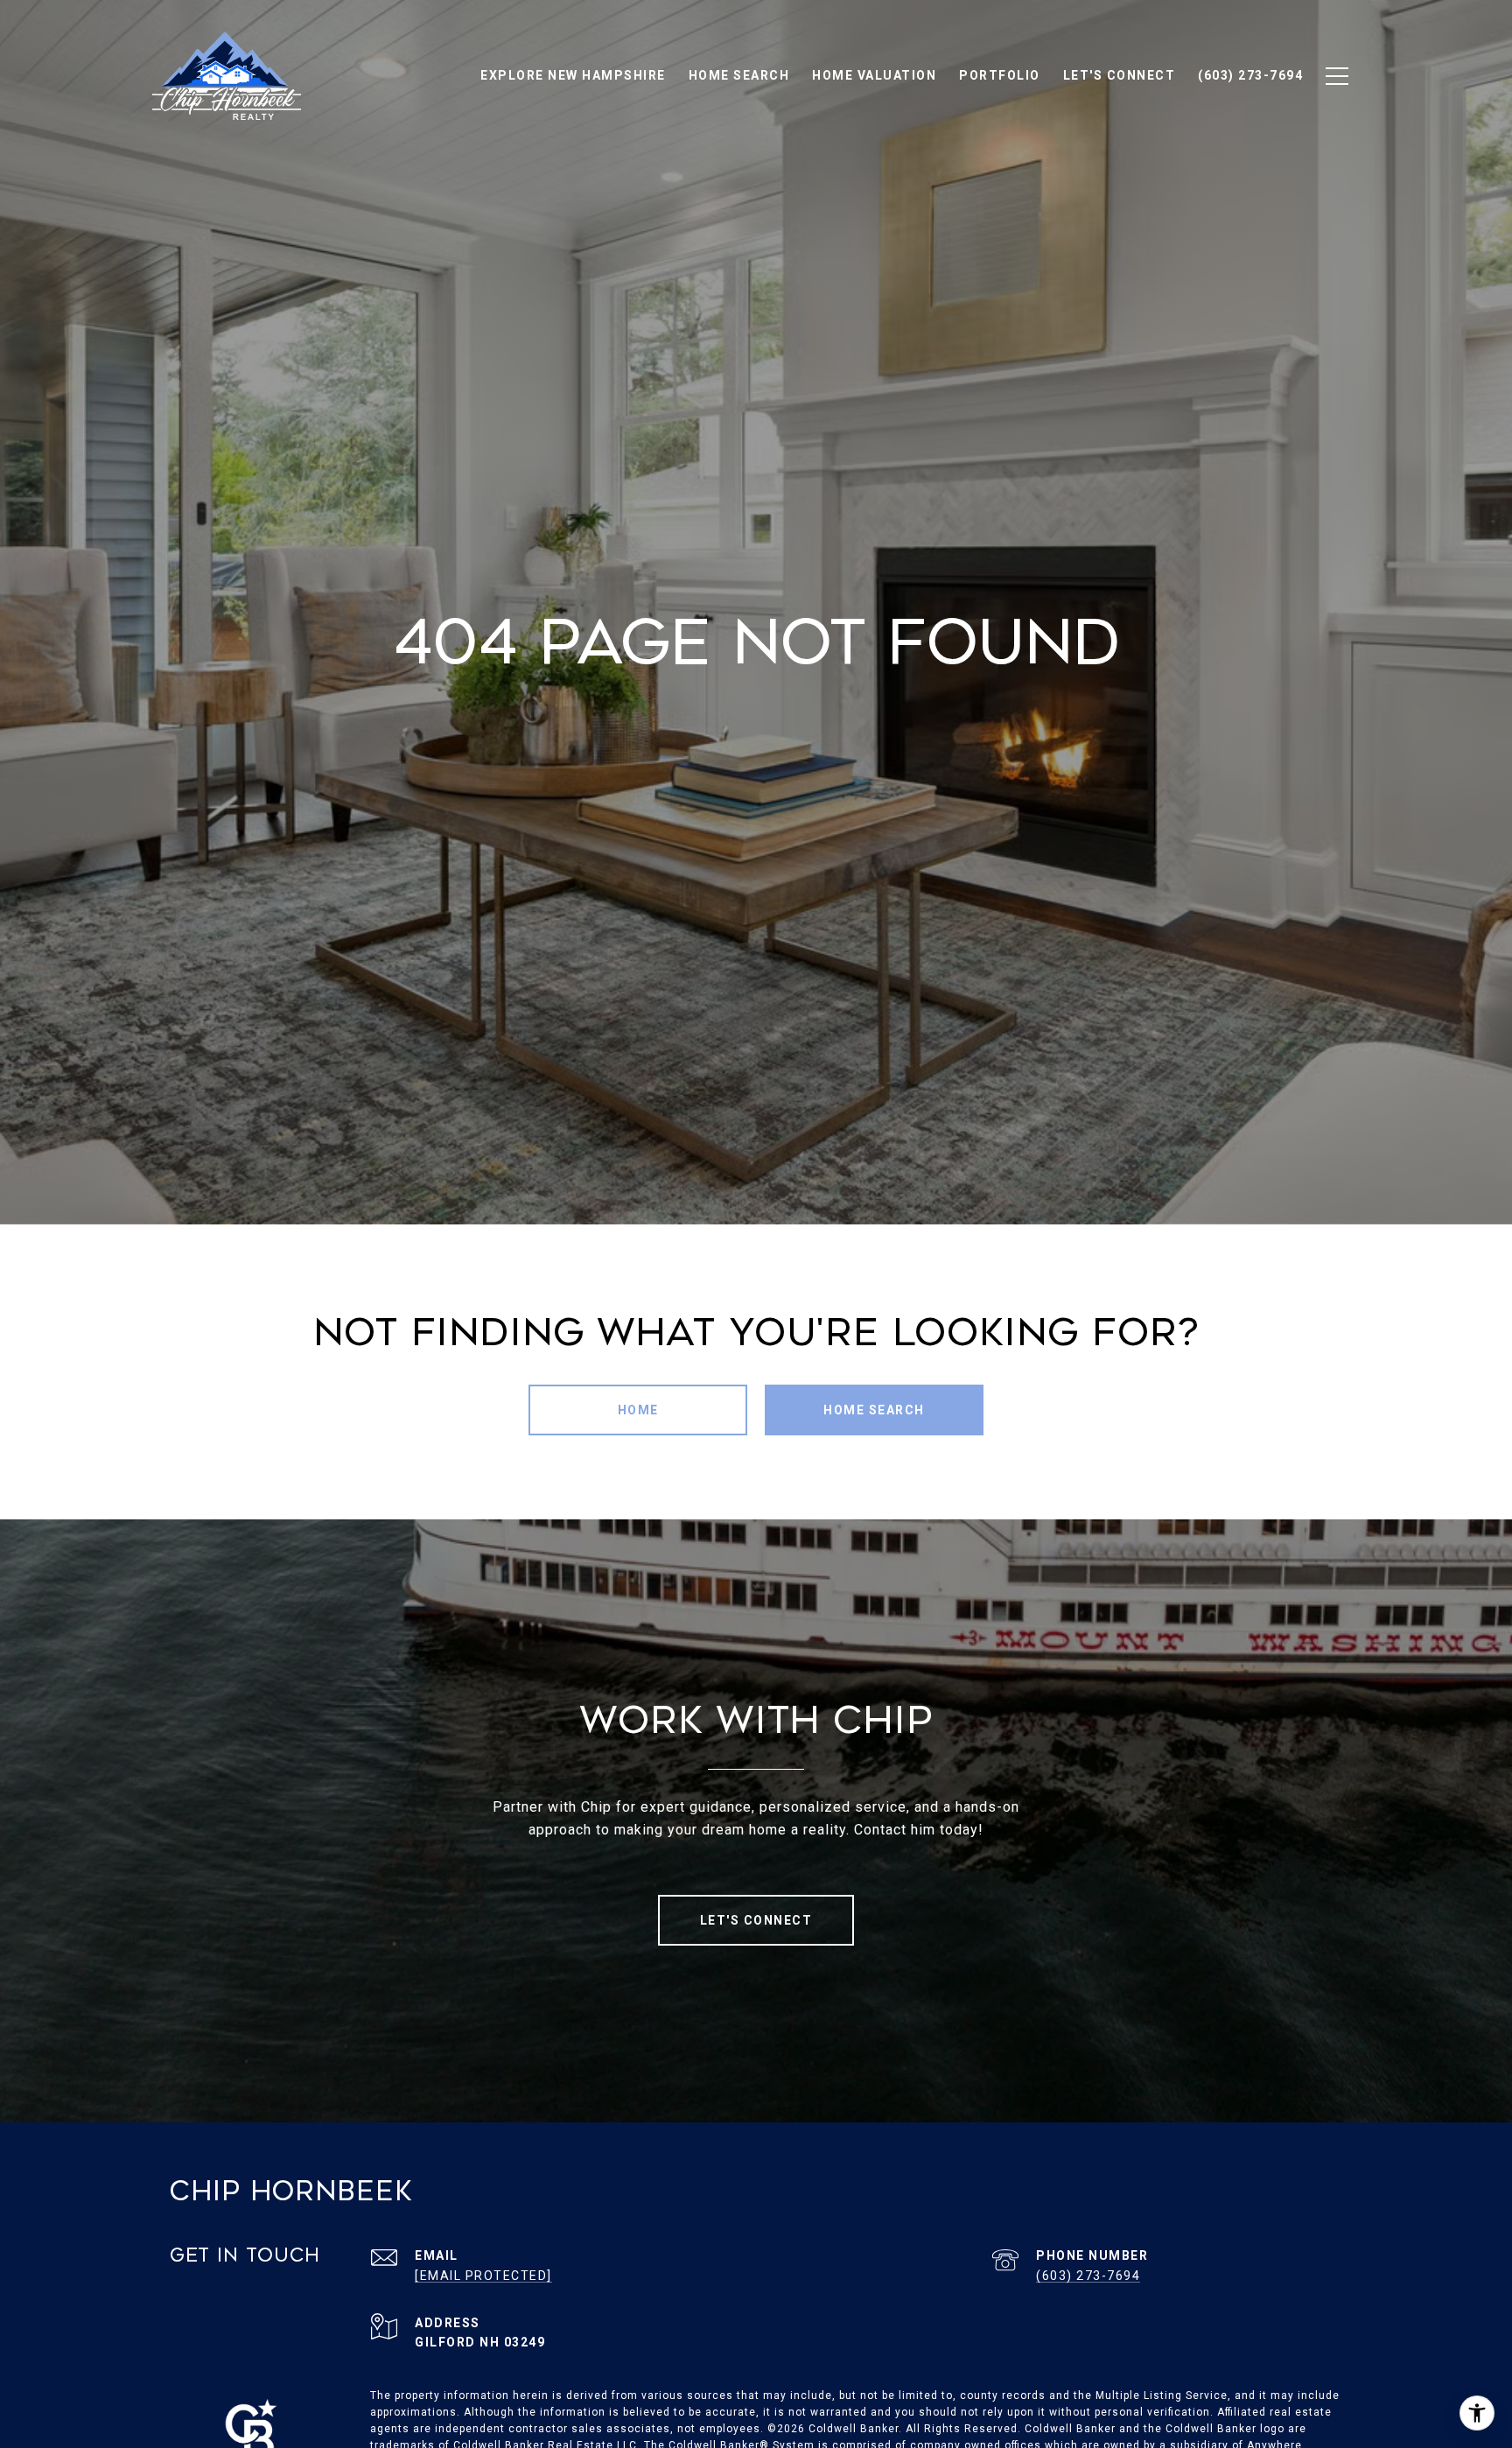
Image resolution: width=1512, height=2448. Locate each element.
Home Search (874, 1410)
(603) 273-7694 (1088, 2276)
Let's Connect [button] (756, 1920)
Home (638, 1410)
